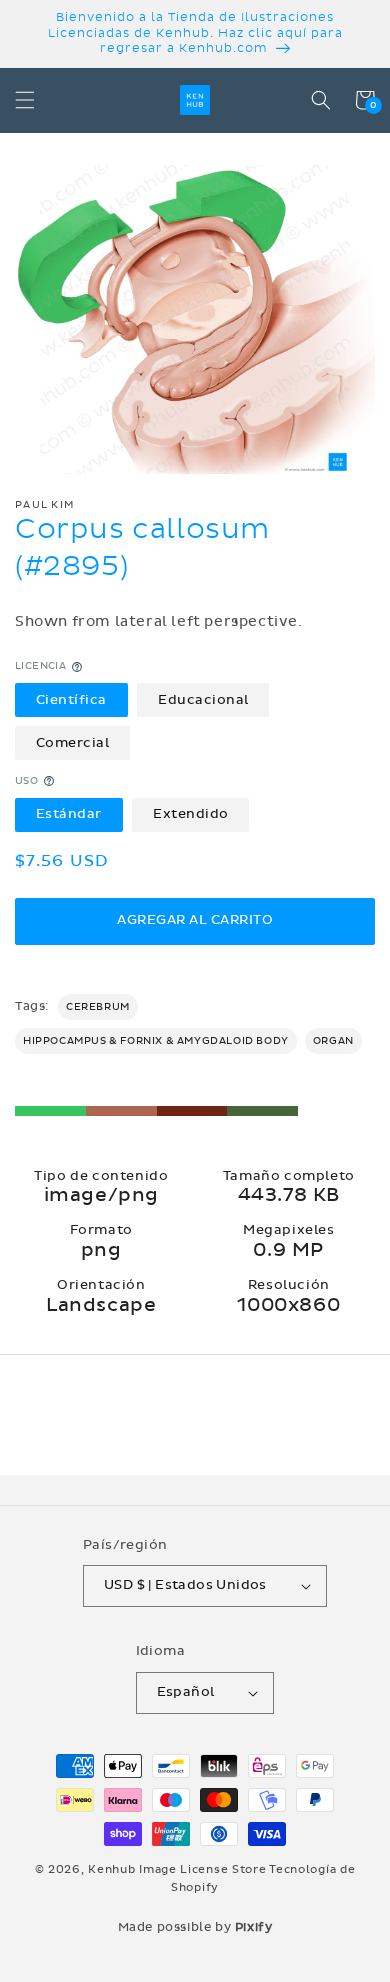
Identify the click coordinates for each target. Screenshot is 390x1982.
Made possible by (195, 1927)
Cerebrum (98, 1007)
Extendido (191, 814)
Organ (333, 1041)
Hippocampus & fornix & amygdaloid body (156, 1041)
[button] (25, 100)
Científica (71, 700)
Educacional (203, 700)
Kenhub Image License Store (177, 1869)
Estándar (69, 814)
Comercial (73, 743)
